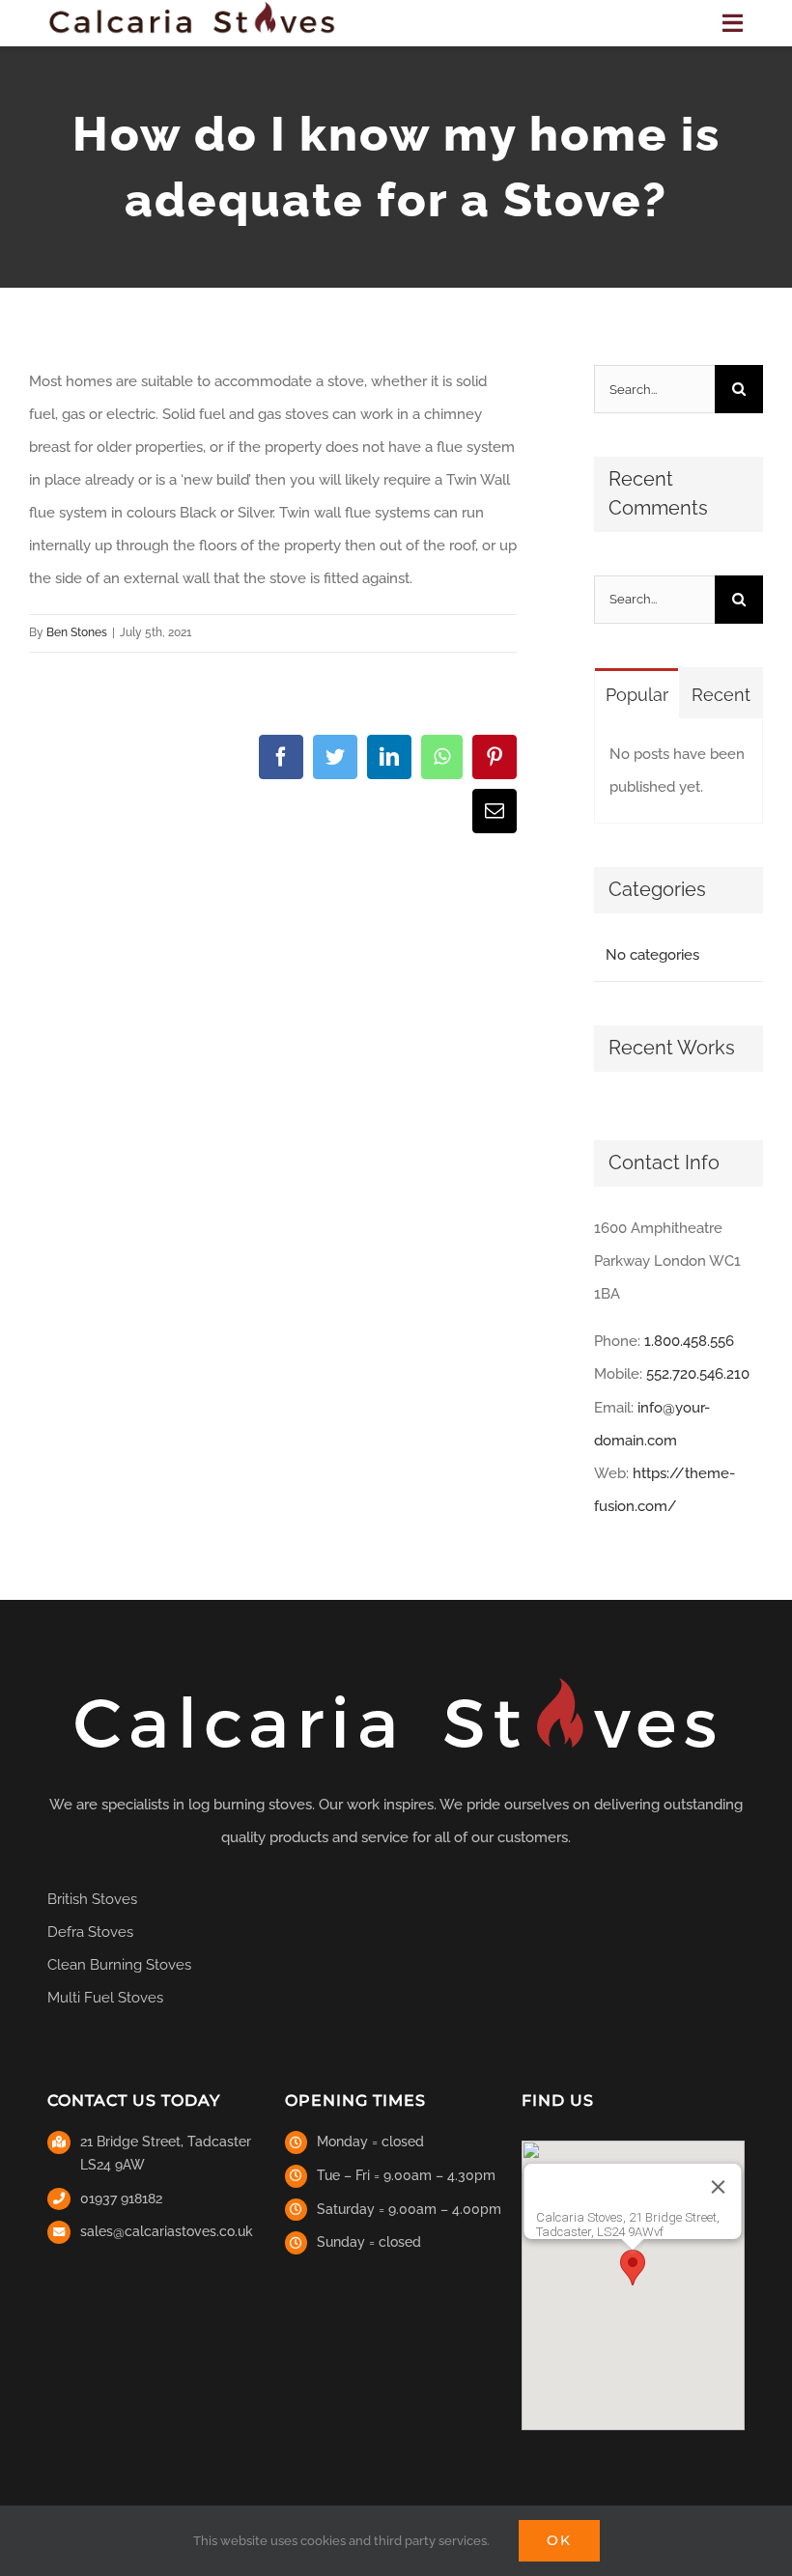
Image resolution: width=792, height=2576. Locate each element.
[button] (633, 2268)
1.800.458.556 (689, 1341)
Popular (637, 695)
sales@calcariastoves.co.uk (167, 2231)
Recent (721, 695)
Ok (559, 2540)
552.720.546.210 (698, 1374)
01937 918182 (121, 2198)
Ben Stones (77, 632)
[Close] (719, 2187)
